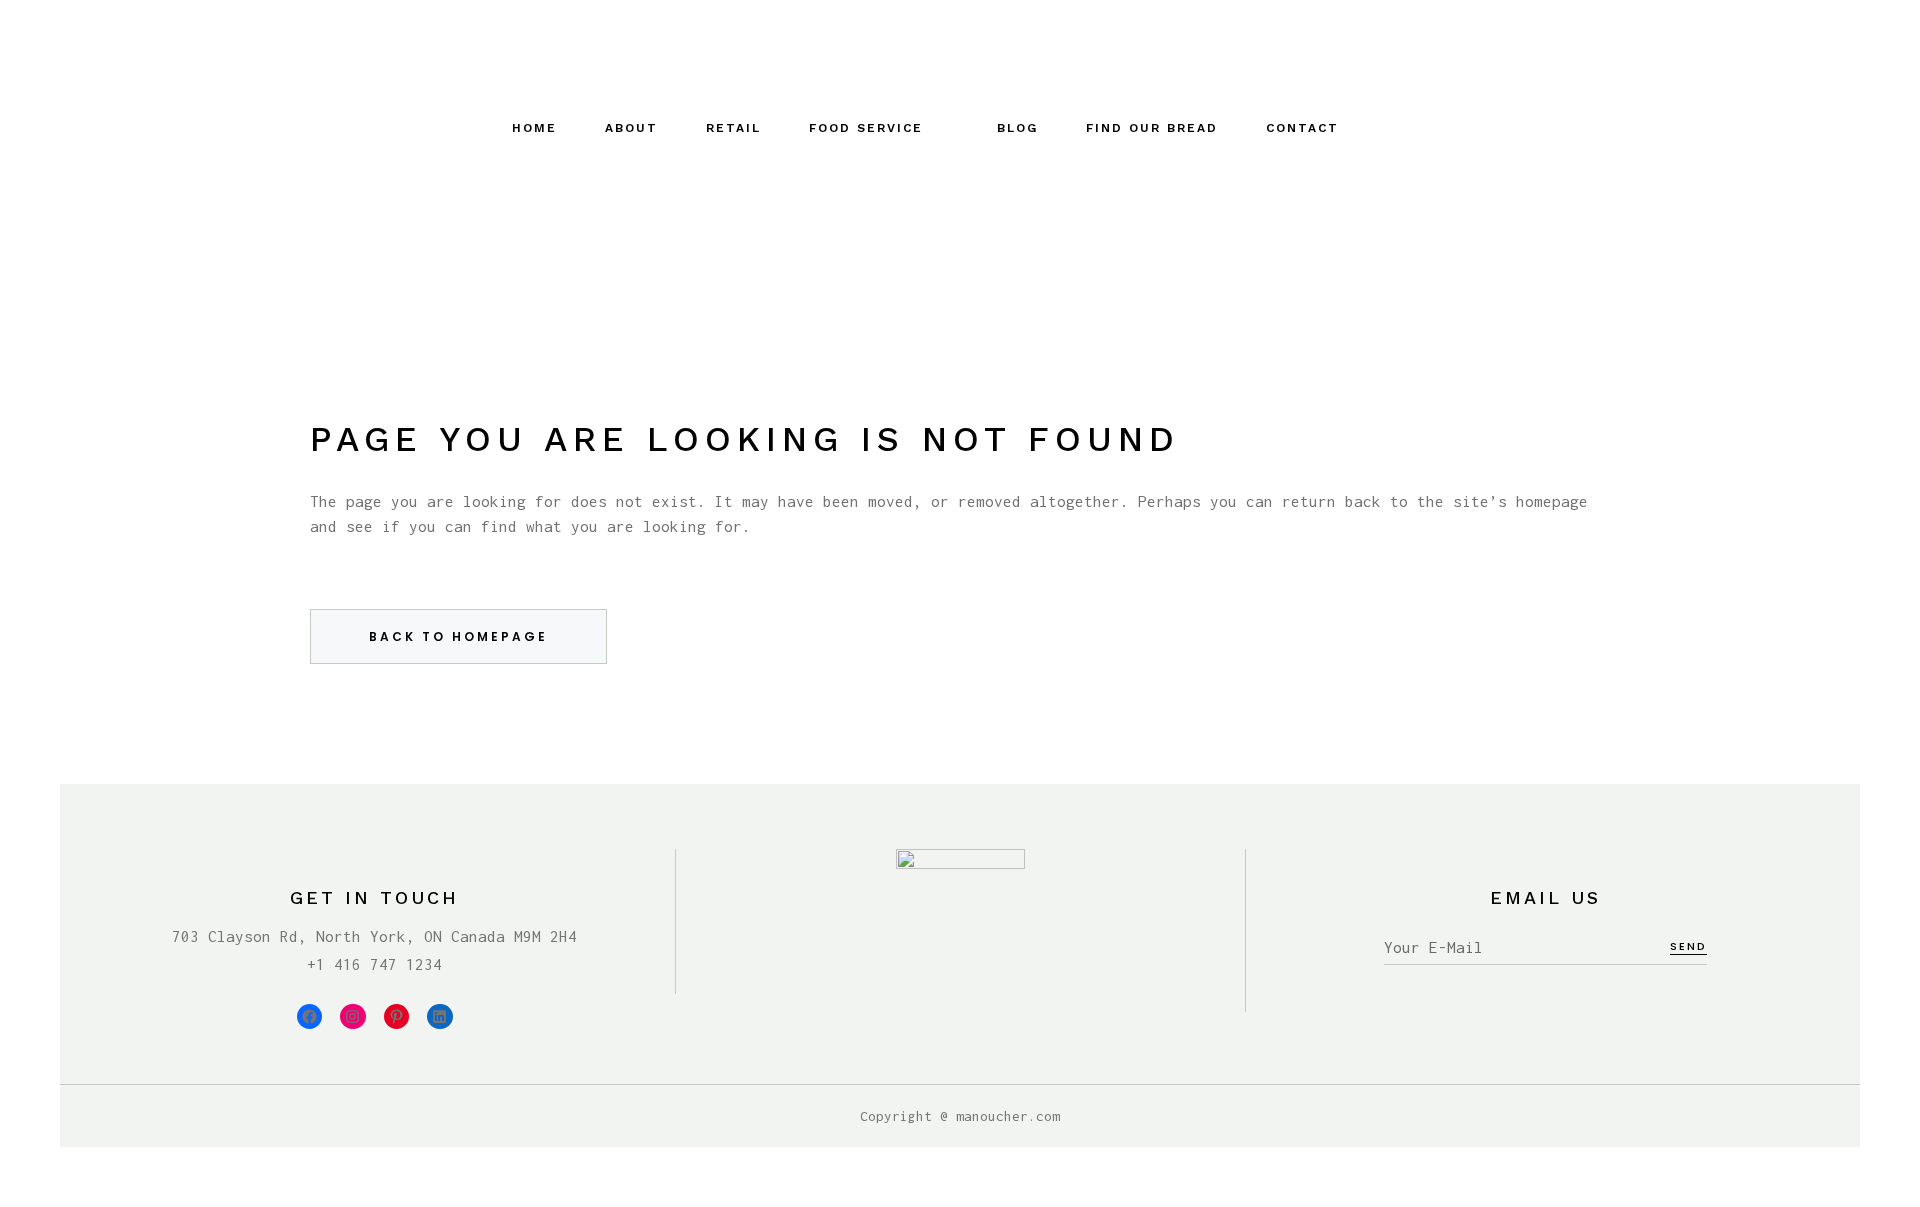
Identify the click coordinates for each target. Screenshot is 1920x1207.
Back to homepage (458, 636)
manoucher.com (1008, 1116)
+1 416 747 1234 (374, 964)
